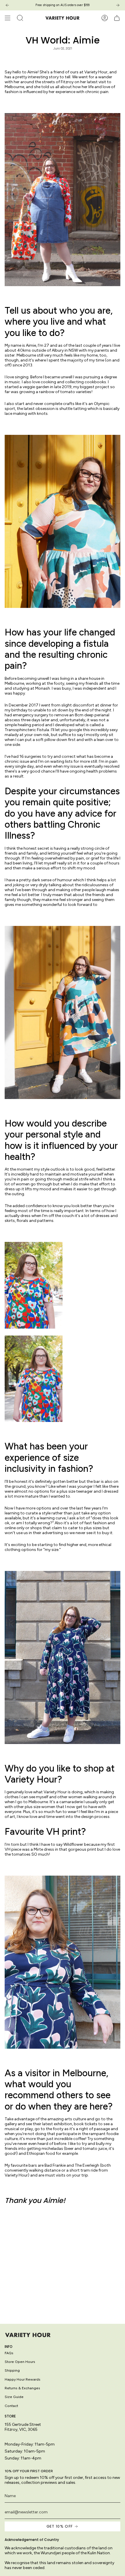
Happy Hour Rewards (23, 2379)
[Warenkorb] (117, 18)
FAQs (9, 2353)
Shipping (12, 2370)
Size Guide (14, 2397)
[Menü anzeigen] (8, 18)
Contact (11, 2406)
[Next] (118, 5)
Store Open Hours (20, 2362)
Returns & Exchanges (22, 2388)
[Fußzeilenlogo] (28, 2335)
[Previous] (7, 5)
